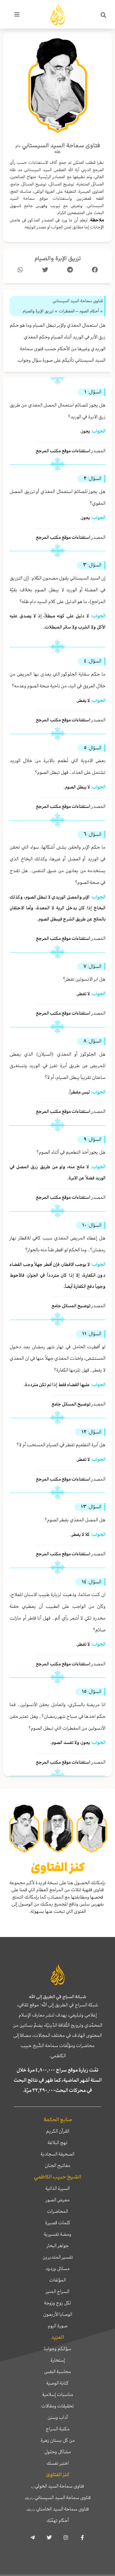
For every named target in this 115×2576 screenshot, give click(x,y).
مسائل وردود (57, 2268)
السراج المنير (57, 2291)
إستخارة (58, 2360)
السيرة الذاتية (57, 2188)
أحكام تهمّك (58, 2520)
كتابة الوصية (57, 2383)
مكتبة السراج (58, 2429)
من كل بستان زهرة (58, 2440)
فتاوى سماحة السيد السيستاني (58, 2497)
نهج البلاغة (57, 2142)
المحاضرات (57, 2211)
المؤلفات (57, 2280)
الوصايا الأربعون (58, 2314)
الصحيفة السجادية (57, 2154)
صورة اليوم (57, 2326)
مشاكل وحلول (58, 2452)
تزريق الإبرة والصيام (58, 258)
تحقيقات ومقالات (57, 2406)
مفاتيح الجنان (57, 2165)
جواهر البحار (58, 2246)
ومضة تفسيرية (57, 2234)
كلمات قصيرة (58, 2223)
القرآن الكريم (58, 2131)
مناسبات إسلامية (58, 2394)
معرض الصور (58, 2200)
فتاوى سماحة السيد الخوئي (58, 2486)
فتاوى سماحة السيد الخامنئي (57, 2509)
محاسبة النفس (57, 2371)
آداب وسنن (58, 2417)
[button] (103, 15)
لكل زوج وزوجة (57, 2303)
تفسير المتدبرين (58, 2257)
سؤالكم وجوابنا (57, 2349)
